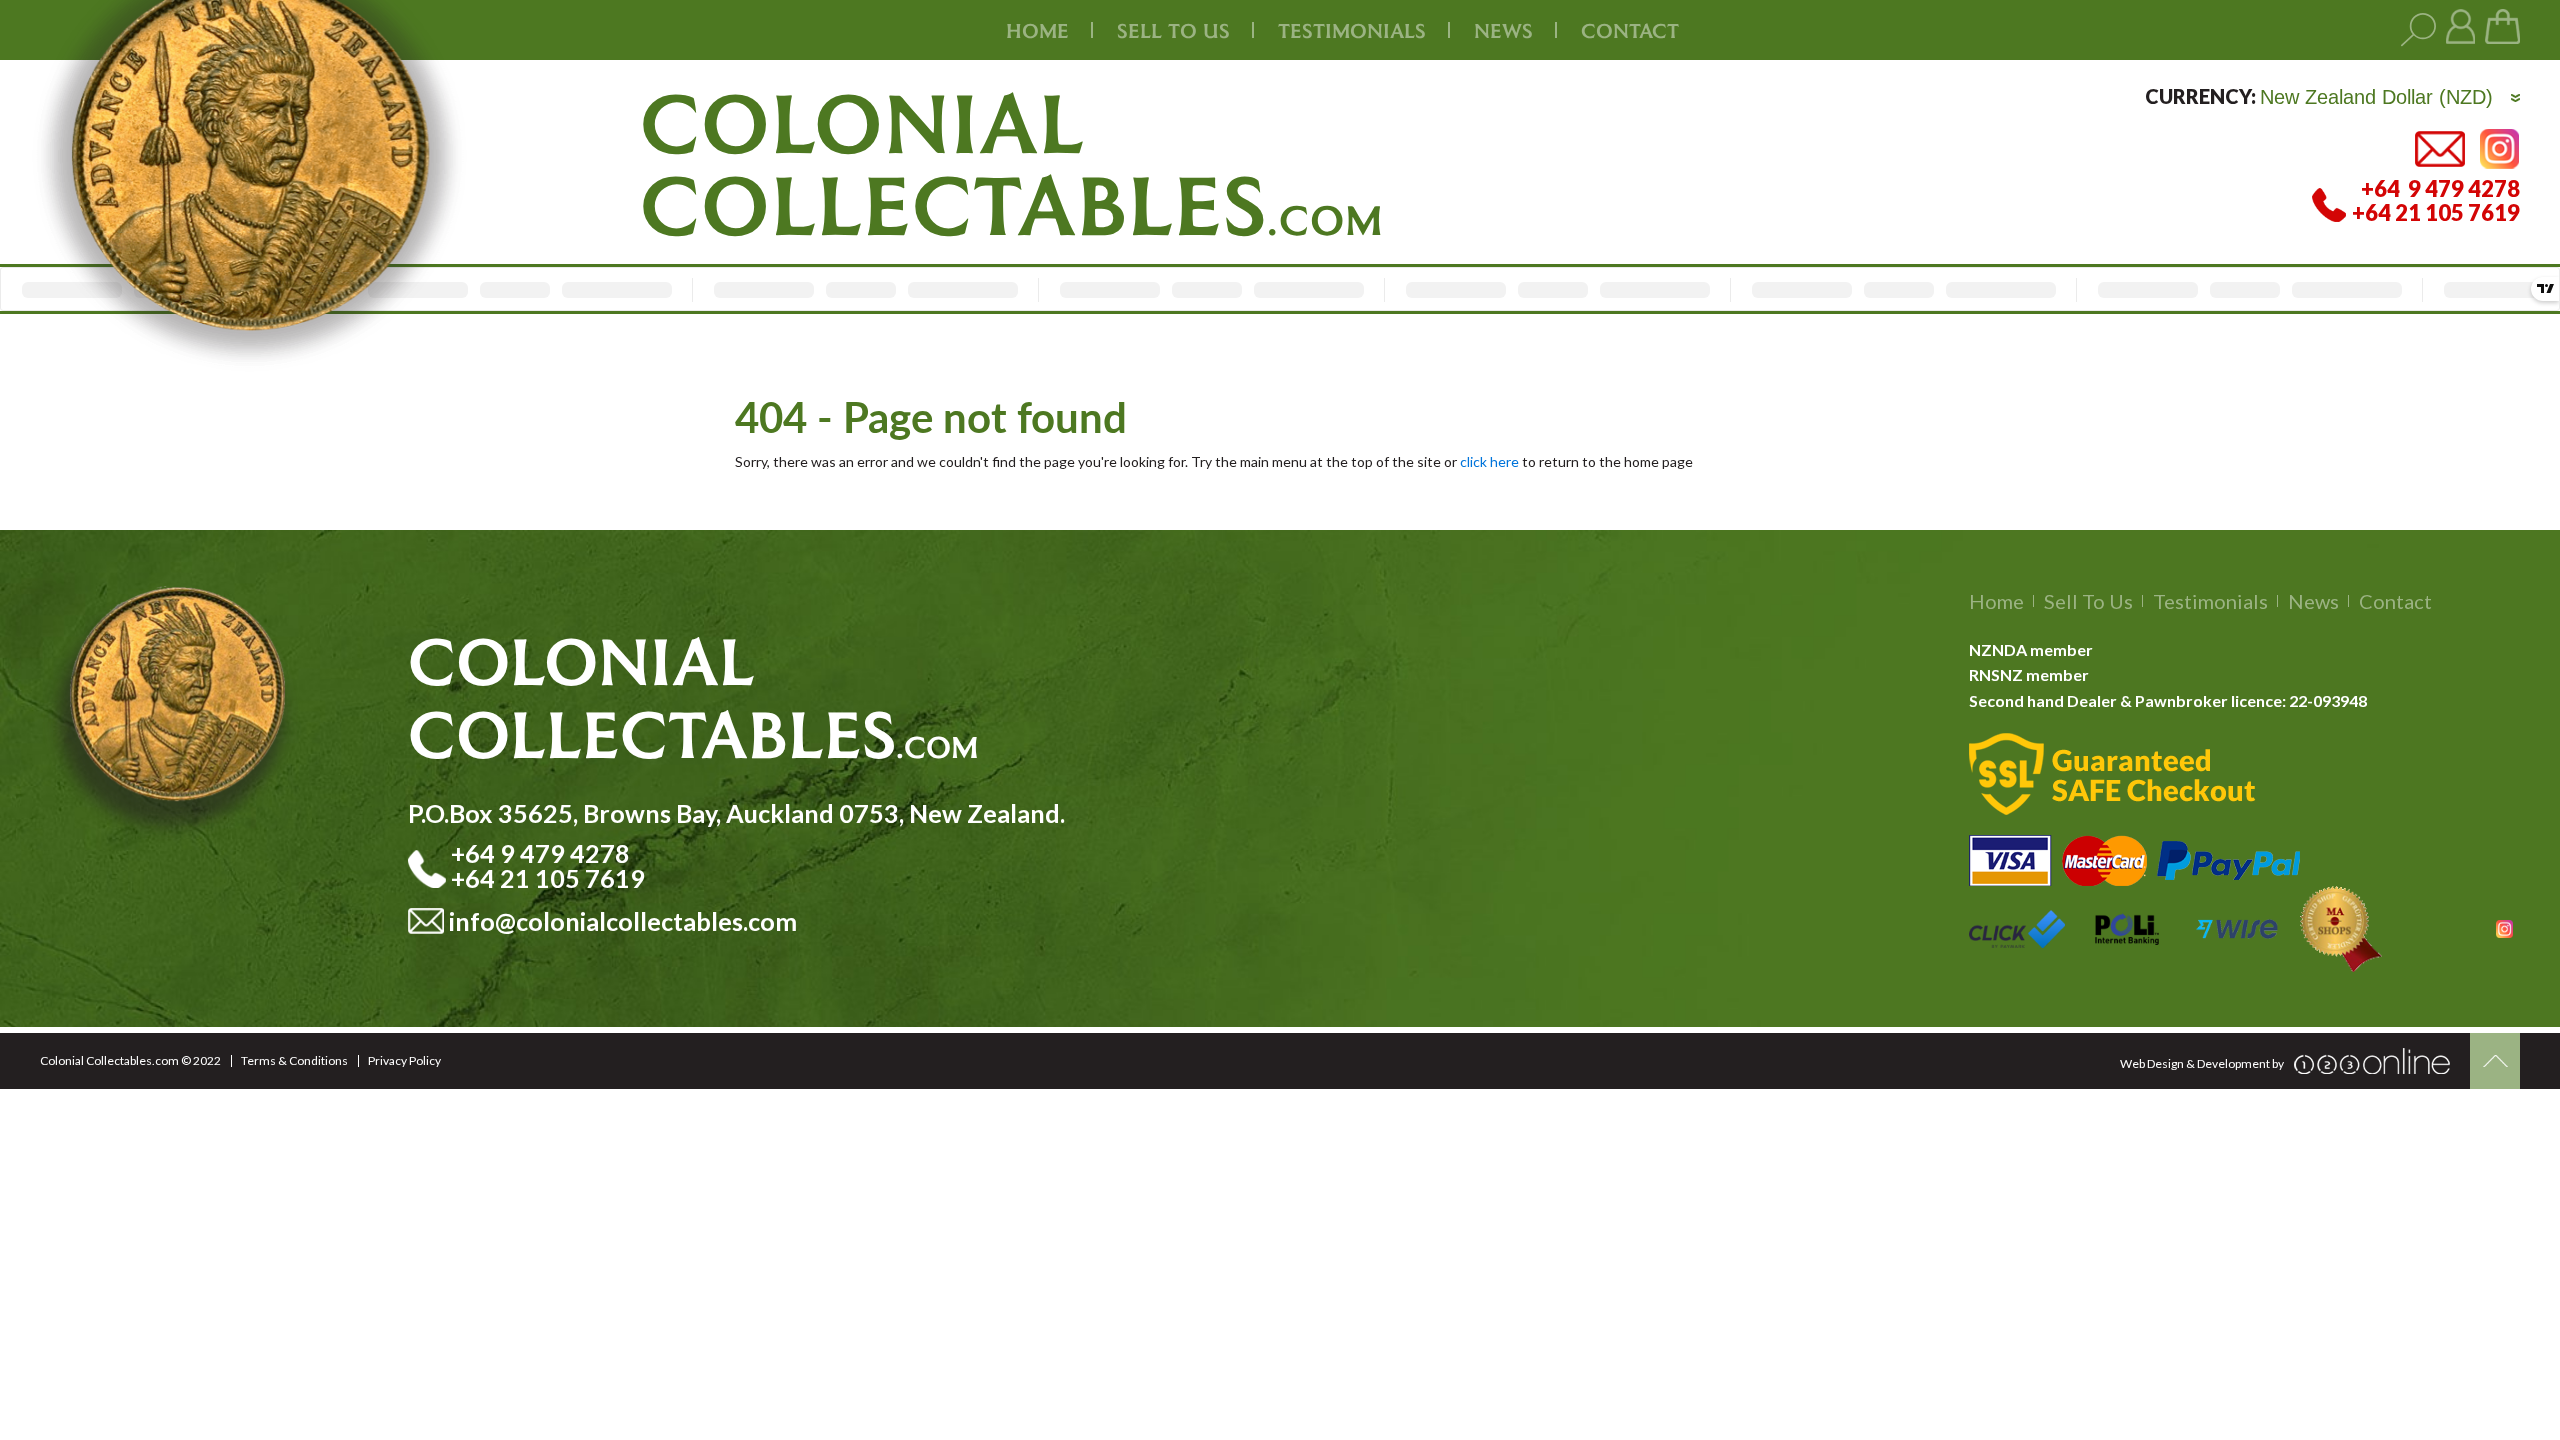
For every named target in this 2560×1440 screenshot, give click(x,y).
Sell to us (1173, 30)
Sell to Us (2088, 601)
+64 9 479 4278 (543, 853)
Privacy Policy (404, 1060)
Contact (1630, 30)
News (1503, 30)
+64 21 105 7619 (548, 878)
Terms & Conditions (294, 1060)
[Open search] (2418, 30)
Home (1037, 30)
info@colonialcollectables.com (623, 921)
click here (1489, 461)
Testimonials (2210, 601)
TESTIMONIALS (1352, 30)
